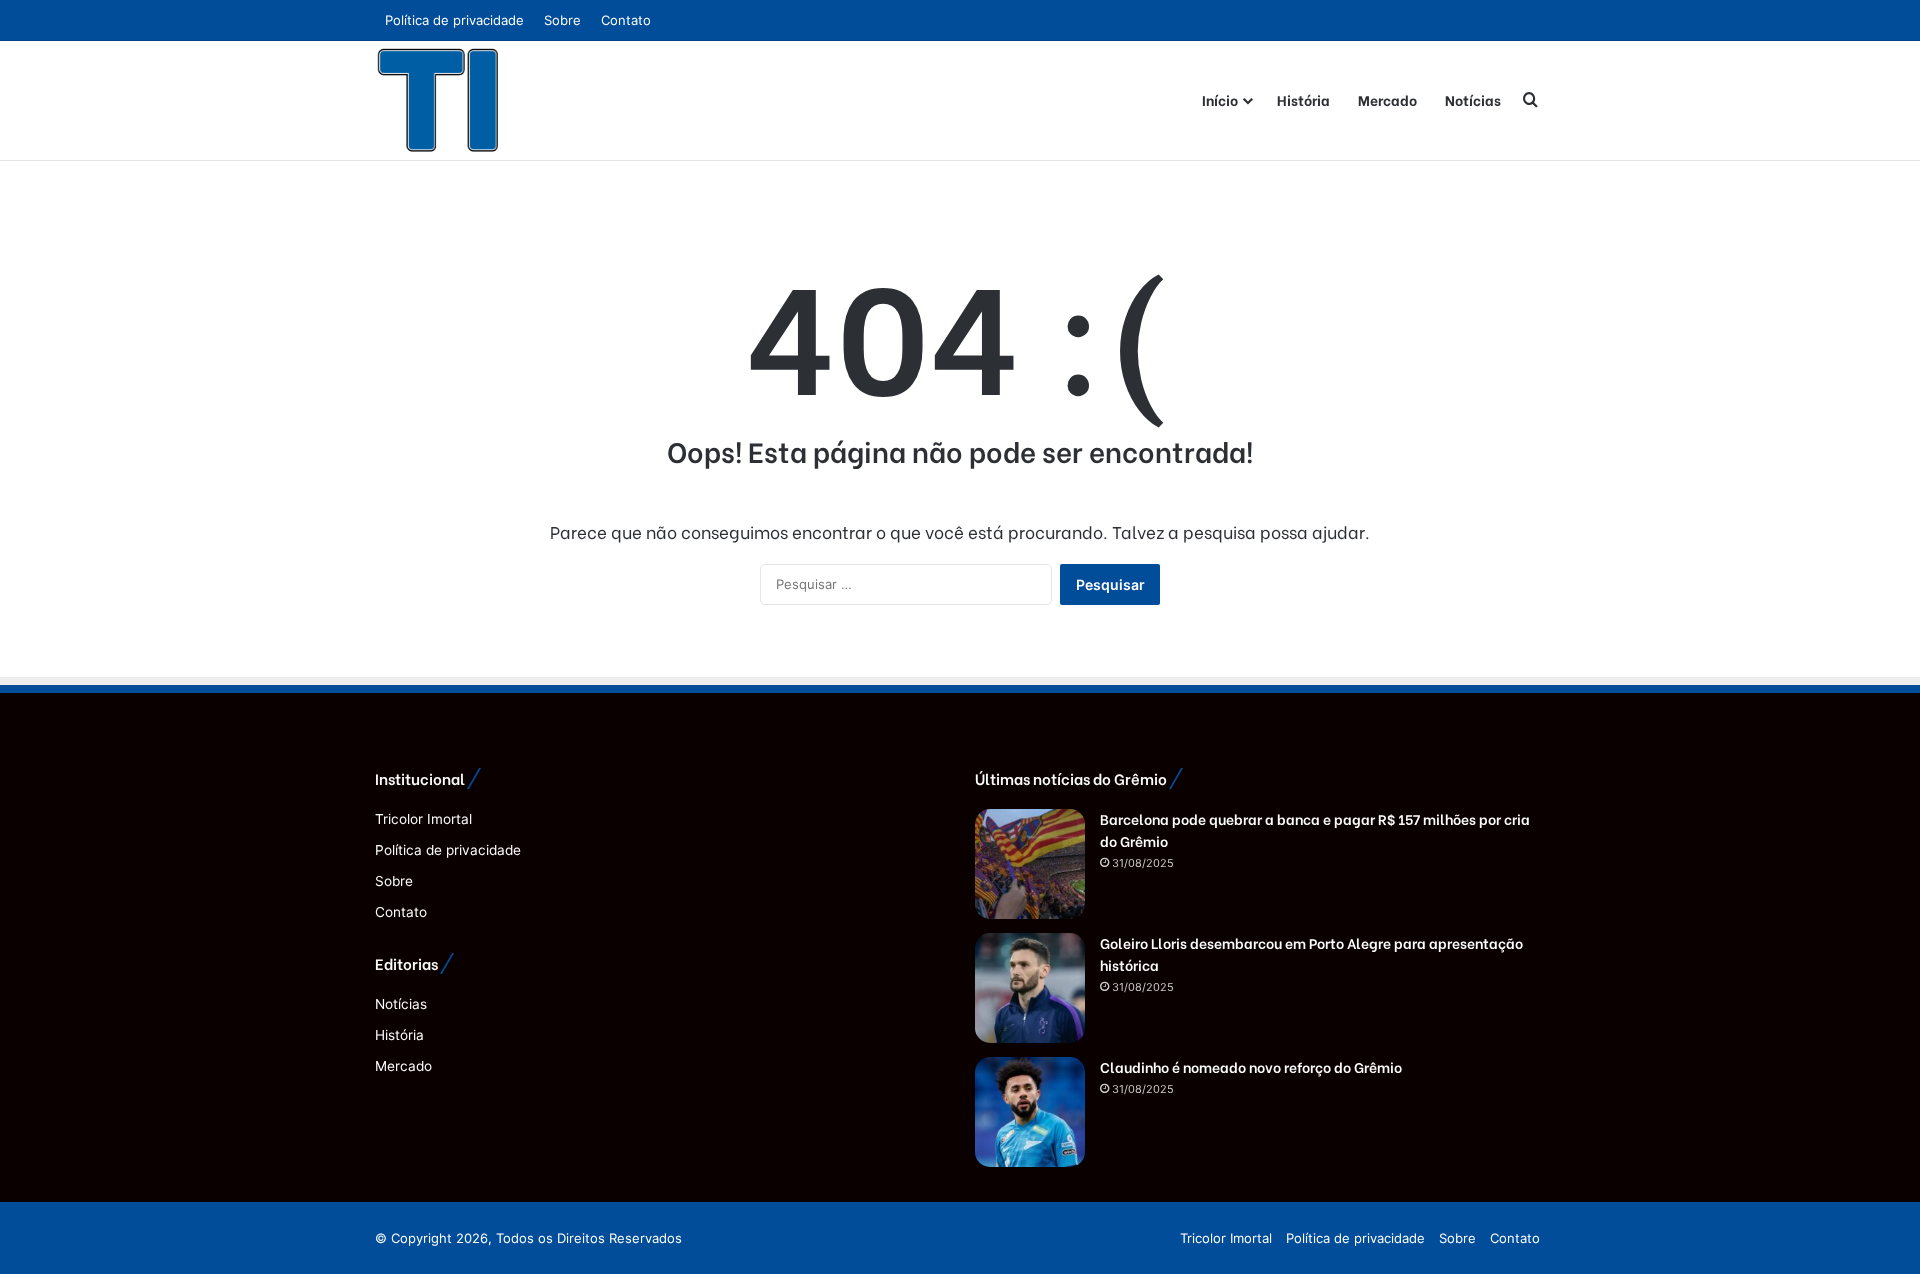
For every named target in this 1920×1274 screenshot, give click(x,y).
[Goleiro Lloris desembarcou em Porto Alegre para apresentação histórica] (1030, 988)
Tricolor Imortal (423, 819)
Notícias (1473, 99)
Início (1220, 99)
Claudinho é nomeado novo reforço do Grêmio (1251, 1066)
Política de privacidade (454, 20)
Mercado (1387, 99)
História (1303, 99)
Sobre (562, 20)
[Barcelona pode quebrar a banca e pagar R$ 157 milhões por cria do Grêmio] (1030, 864)
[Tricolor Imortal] (439, 100)
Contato (626, 20)
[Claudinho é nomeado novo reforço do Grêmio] (1030, 1112)
